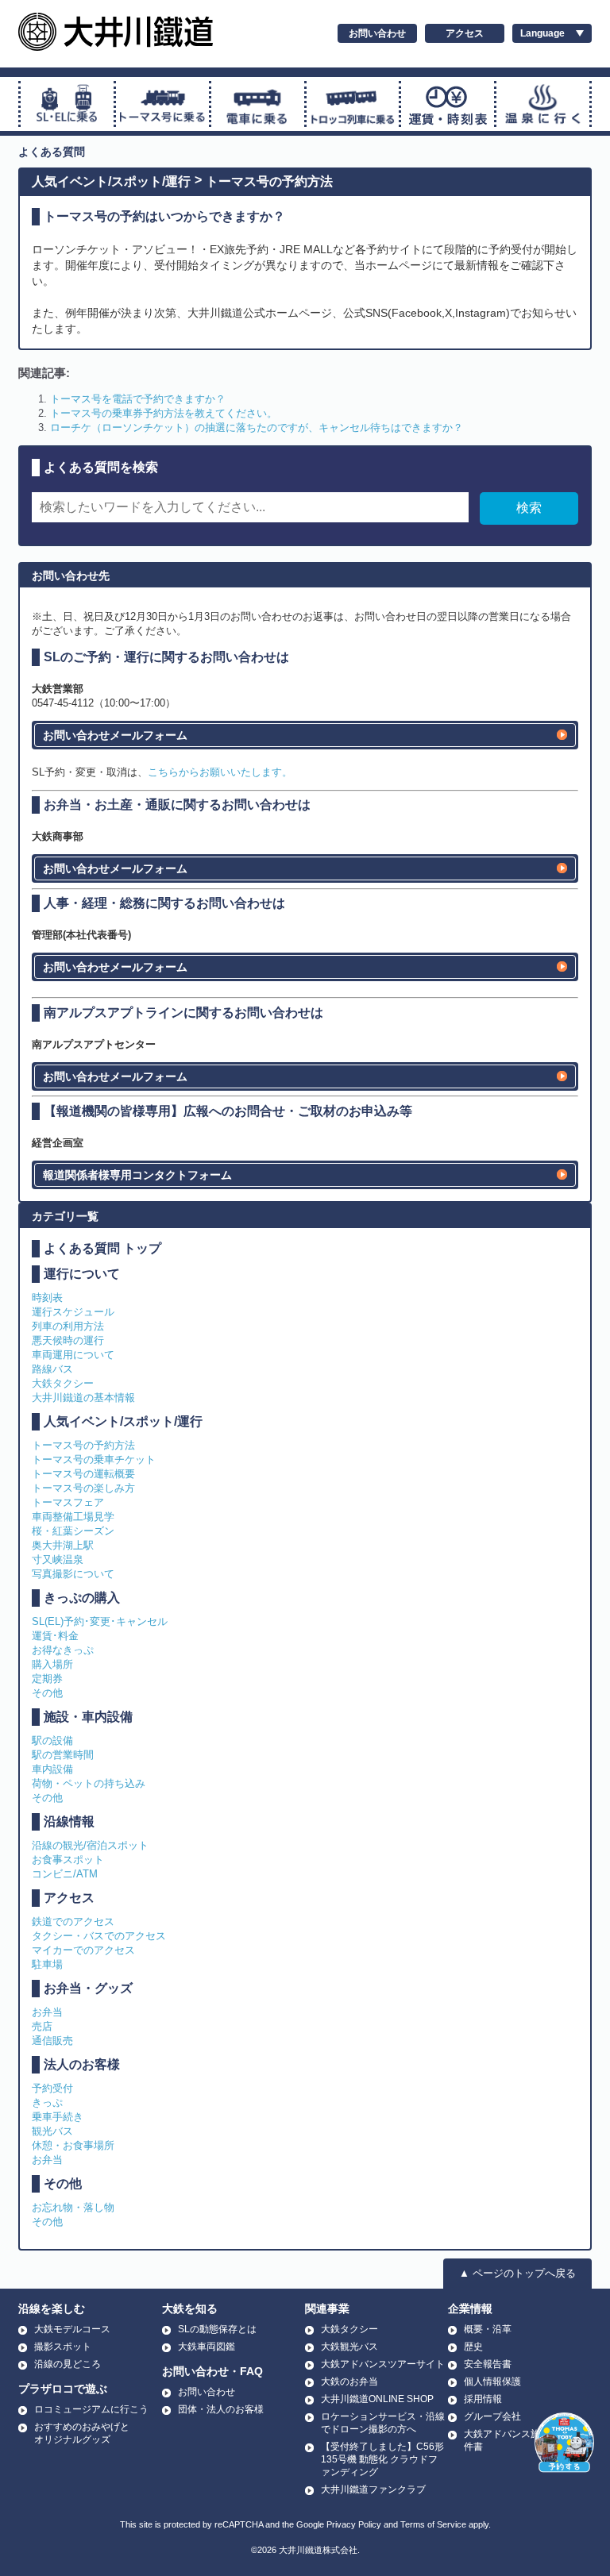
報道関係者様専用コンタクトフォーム (137, 1175)
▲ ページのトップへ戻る (517, 2273)
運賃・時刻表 (448, 104)
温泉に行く (543, 104)
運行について (82, 1274)
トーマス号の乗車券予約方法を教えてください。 (164, 413)
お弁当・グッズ (88, 1988)
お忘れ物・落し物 (73, 2207)
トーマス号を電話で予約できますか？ (138, 399)
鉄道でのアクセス (73, 1921)
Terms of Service (433, 2524)
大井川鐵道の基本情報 (83, 1398)
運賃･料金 (55, 1636)
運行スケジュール (73, 1312)
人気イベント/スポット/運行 (111, 181)
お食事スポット (68, 1860)
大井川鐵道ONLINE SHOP (377, 2399)
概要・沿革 (488, 2329)
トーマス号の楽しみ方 (83, 1488)
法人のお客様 (82, 2064)
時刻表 (47, 1298)
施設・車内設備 (88, 1717)
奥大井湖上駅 (63, 1545)
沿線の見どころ (68, 2364)
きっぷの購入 (82, 1598)
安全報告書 (488, 2364)
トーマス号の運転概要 (83, 1474)
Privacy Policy (354, 2524)
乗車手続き (58, 2117)
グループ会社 (492, 2416)
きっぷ (47, 2102)
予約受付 (52, 2088)
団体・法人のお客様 (221, 2409)
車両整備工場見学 (73, 1517)
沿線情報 (69, 1821)
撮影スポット (63, 2347)
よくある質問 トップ (102, 1248)
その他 (47, 1693)
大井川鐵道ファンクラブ (373, 2489)
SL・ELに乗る (67, 104)
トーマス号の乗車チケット (94, 1459)
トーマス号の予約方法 (269, 181)
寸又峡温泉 (58, 1559)
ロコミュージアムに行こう (91, 2409)
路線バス (52, 1369)
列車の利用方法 (68, 1326)
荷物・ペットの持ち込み (89, 1783)
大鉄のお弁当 (349, 2382)
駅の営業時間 (63, 1755)
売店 (42, 2026)
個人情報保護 (492, 2382)
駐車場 (47, 1964)
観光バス (52, 2131)
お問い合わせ (377, 33)
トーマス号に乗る (162, 104)
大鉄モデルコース (72, 2329)
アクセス (465, 33)
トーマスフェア (68, 1502)
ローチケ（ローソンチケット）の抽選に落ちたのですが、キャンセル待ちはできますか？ (257, 427)
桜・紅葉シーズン (73, 1531)
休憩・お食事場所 (73, 2145)
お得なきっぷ (63, 1650)
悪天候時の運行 (68, 1340)
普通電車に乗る (258, 104)
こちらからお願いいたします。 (220, 772)
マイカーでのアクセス (83, 1950)
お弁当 (47, 2012)
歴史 (473, 2347)
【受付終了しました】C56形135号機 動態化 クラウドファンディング (382, 2459)
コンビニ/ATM (65, 1874)
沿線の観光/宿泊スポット (90, 1845)
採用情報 (483, 2399)
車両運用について (73, 1355)
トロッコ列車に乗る (353, 104)
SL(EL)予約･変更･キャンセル (100, 1621)
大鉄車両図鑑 (207, 2347)
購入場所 (52, 1664)
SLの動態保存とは (217, 2329)
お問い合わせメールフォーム (115, 735)
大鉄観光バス (349, 2347)
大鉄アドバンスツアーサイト (383, 2364)
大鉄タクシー (63, 1383)
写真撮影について (73, 1574)
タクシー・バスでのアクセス (99, 1936)
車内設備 (52, 1769)
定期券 (47, 1679)
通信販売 (52, 2041)
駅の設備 (52, 1740)
